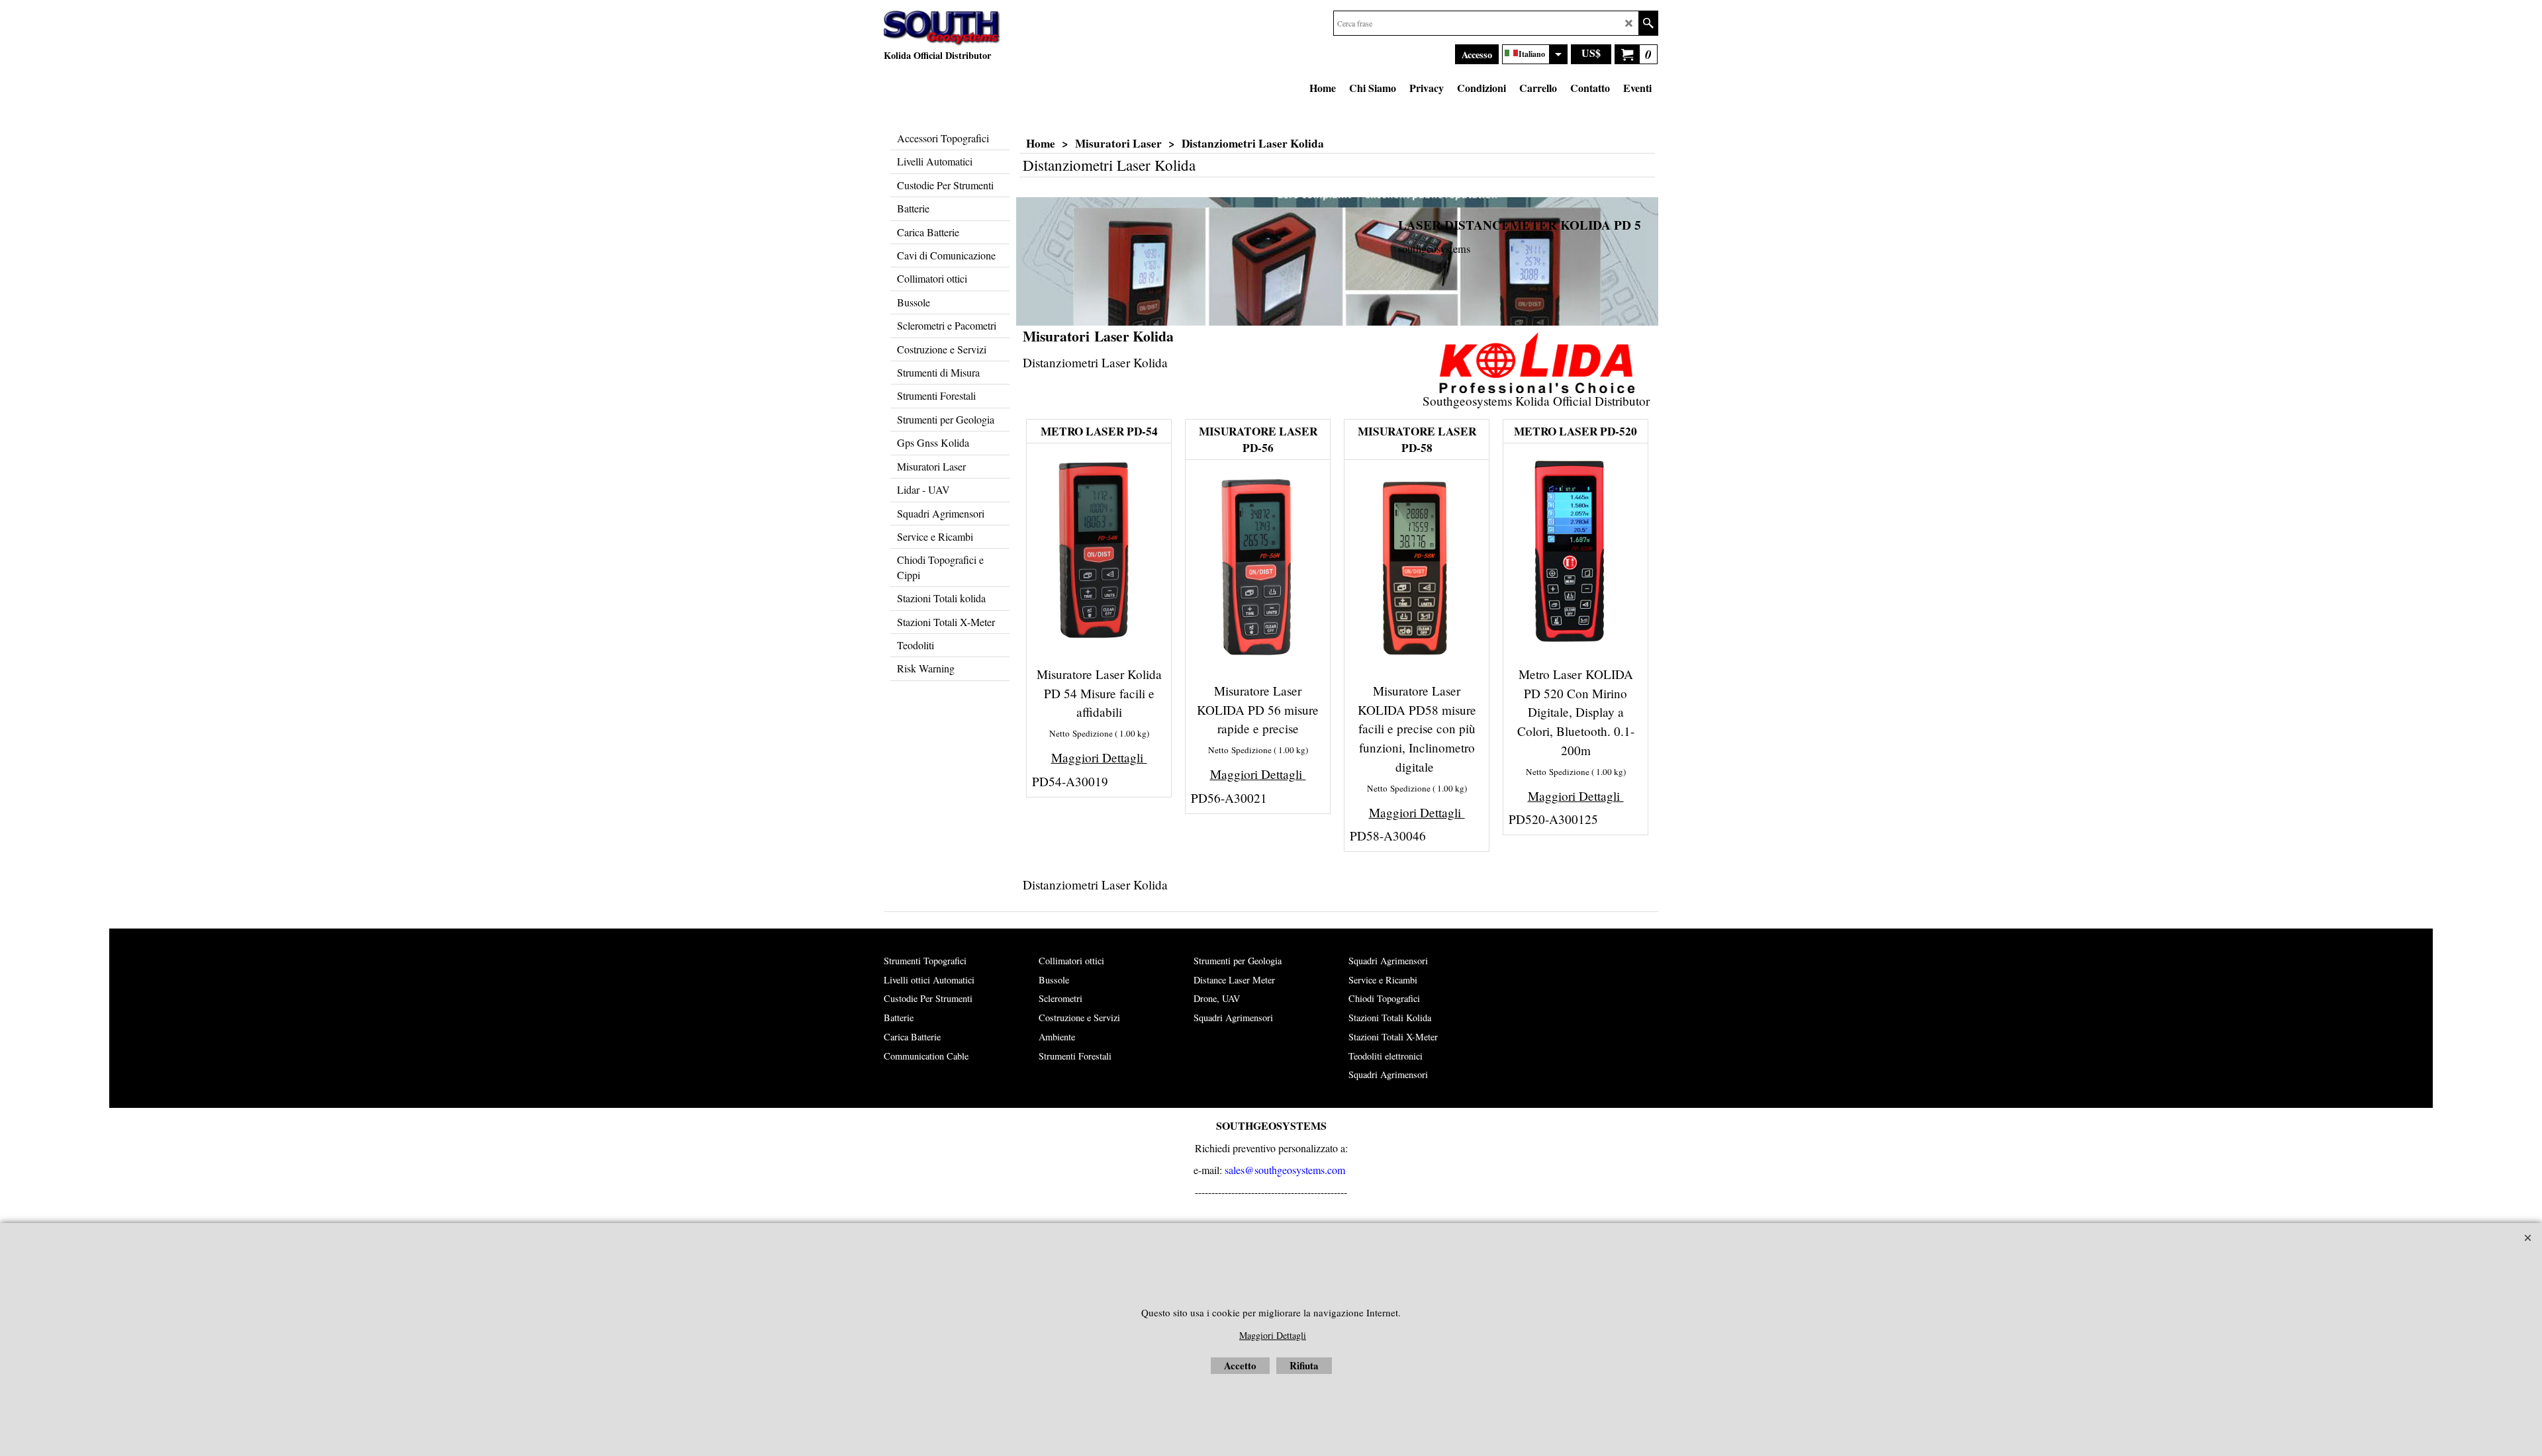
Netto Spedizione (1081, 733)
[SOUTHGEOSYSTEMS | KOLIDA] (942, 28)
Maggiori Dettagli (1099, 757)
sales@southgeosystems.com (1285, 1170)
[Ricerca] (1648, 23)
